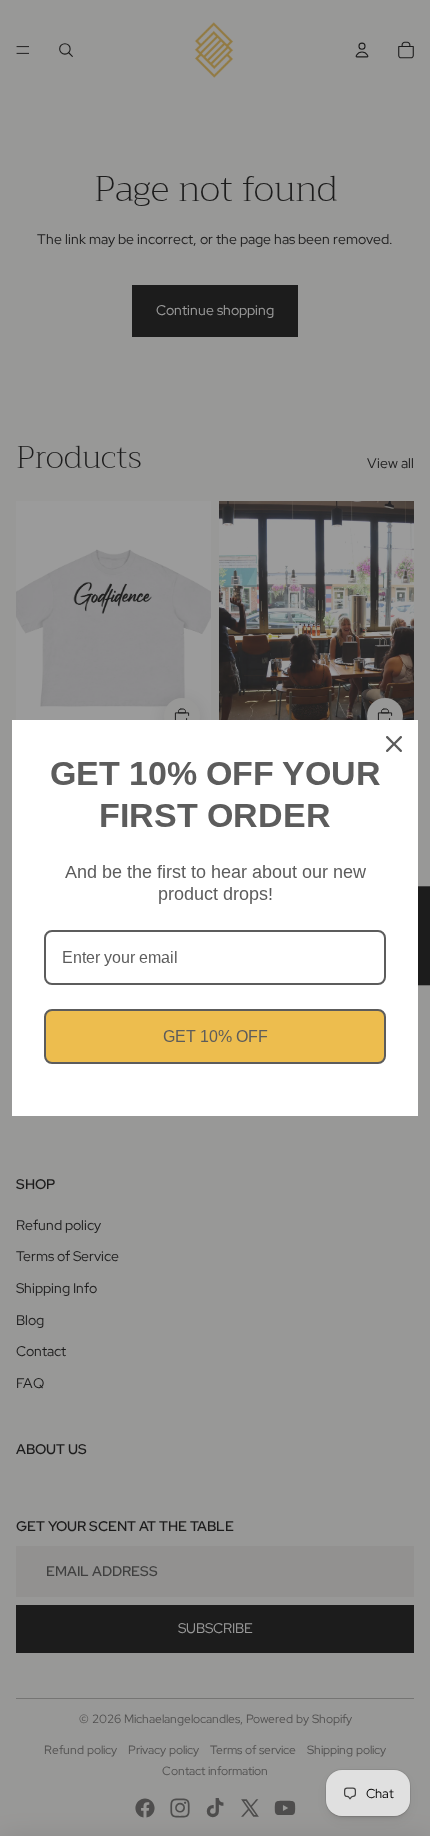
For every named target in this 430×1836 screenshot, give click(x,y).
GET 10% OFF (215, 1036)
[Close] (394, 744)
